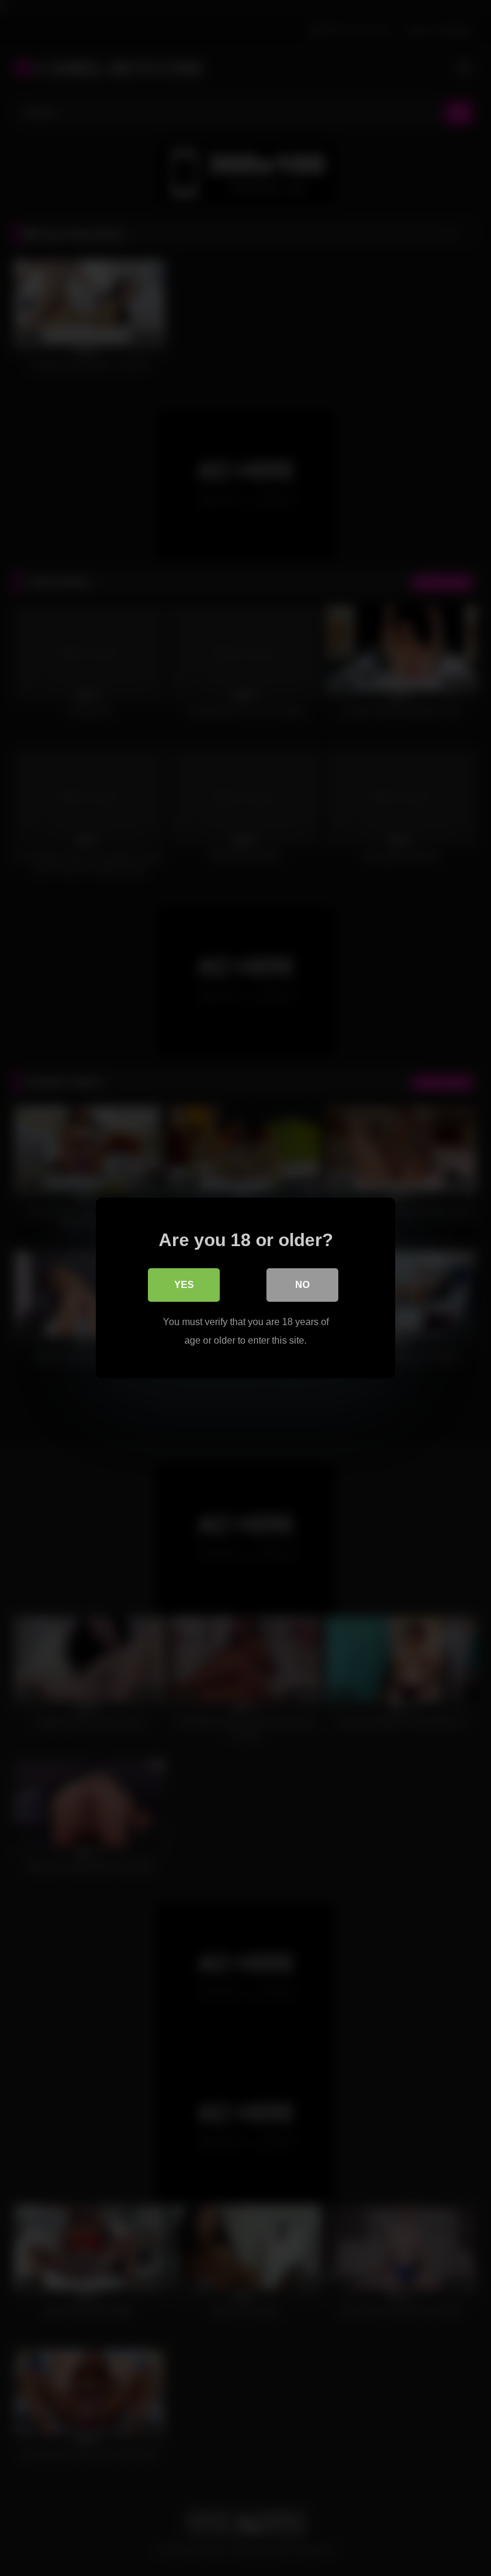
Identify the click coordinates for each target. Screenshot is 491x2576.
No (302, 1285)
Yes (184, 1285)
